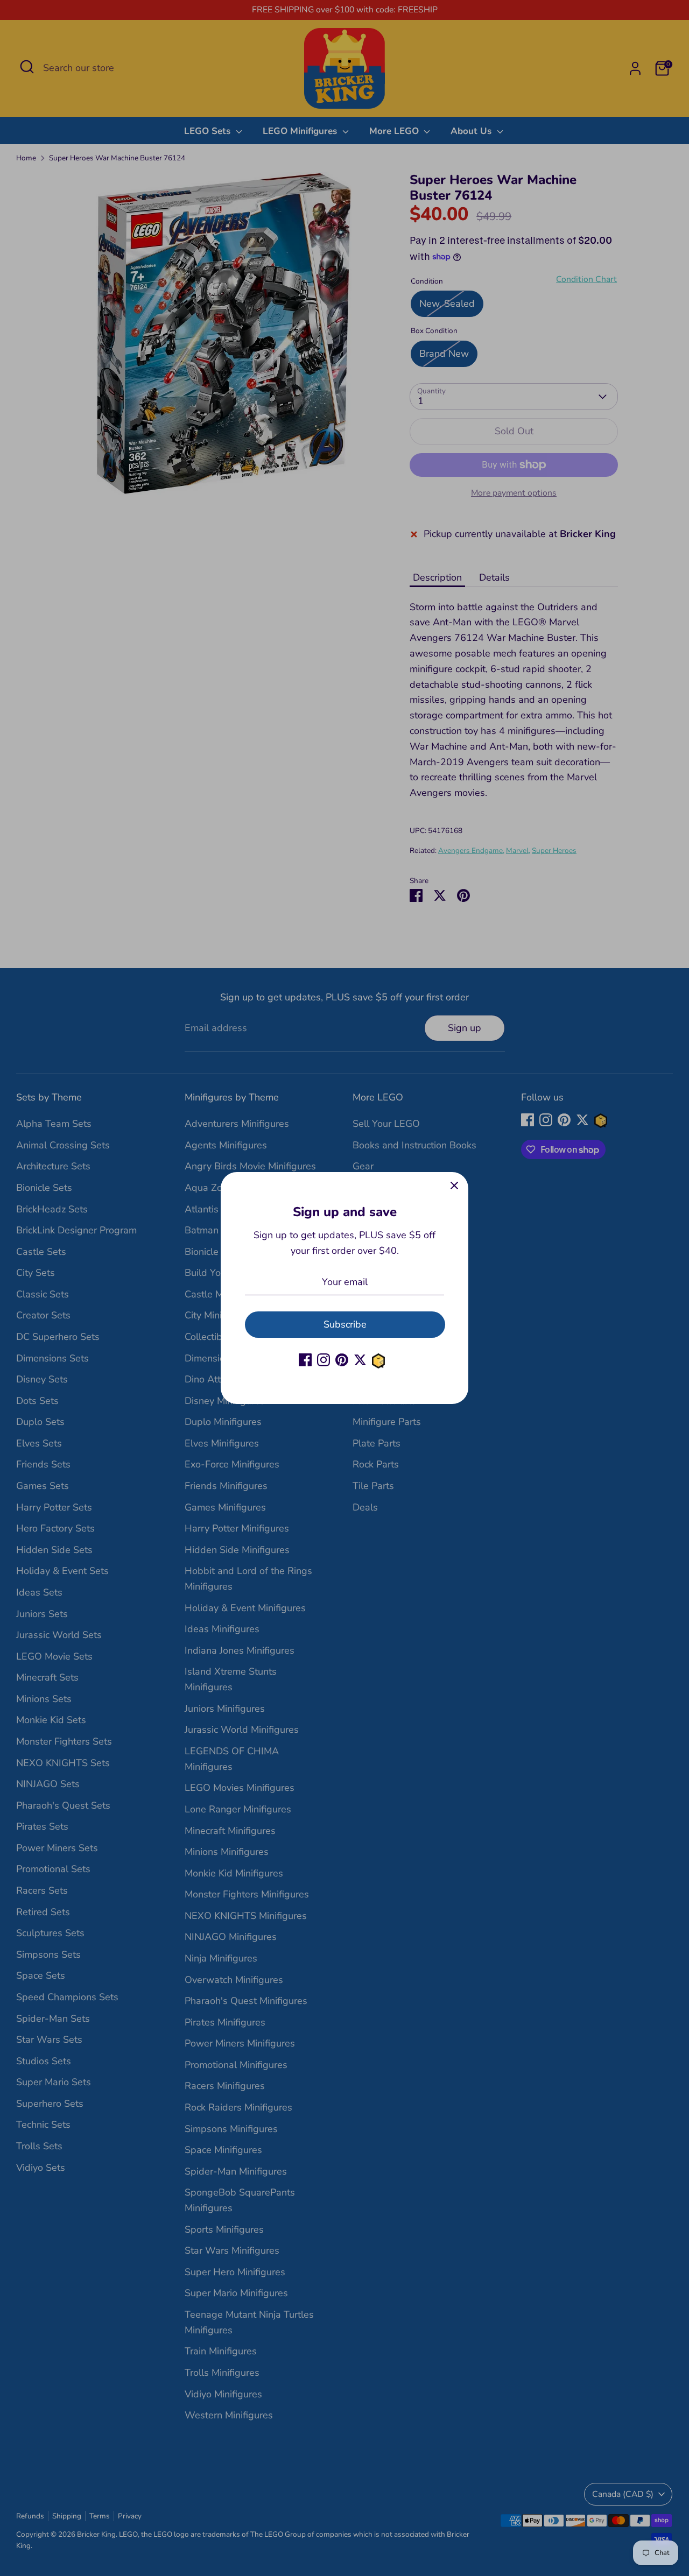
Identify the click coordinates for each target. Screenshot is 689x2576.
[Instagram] (324, 1360)
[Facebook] (305, 1360)
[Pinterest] (342, 1360)
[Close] (454, 1186)
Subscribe (345, 1324)
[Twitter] (360, 1360)
